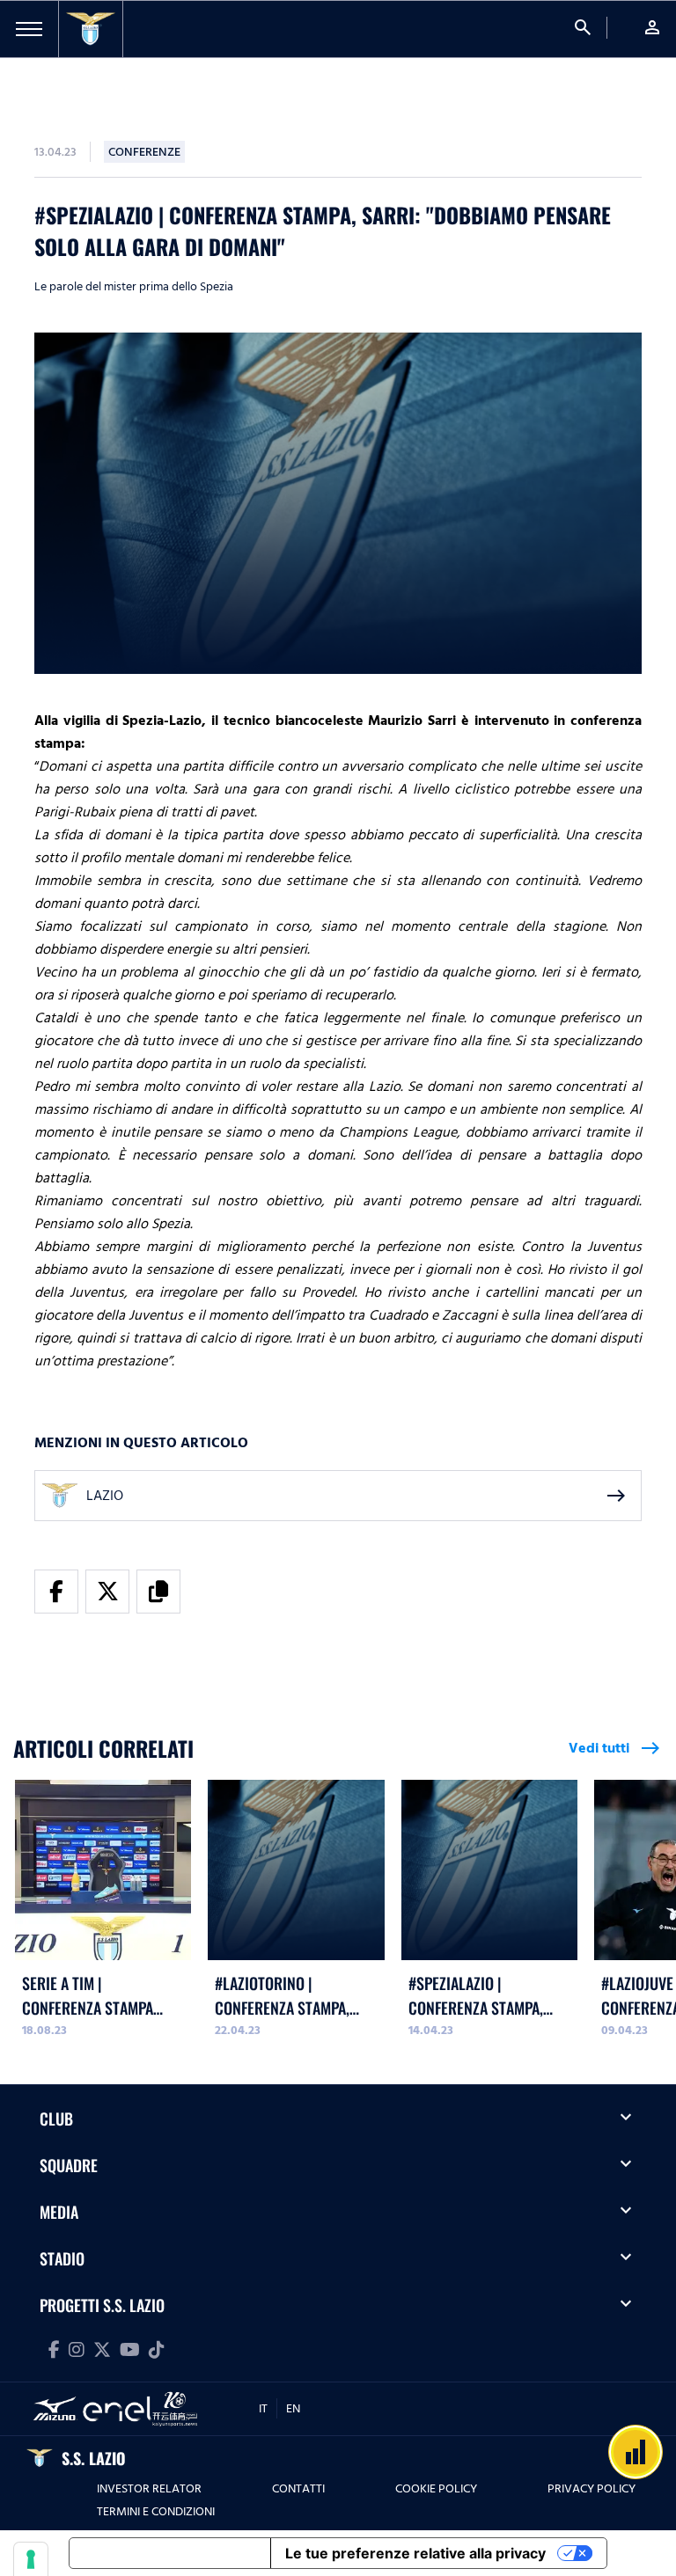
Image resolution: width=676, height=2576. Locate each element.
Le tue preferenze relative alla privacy (415, 2553)
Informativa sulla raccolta (170, 2553)
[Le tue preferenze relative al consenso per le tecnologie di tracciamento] (31, 2559)
